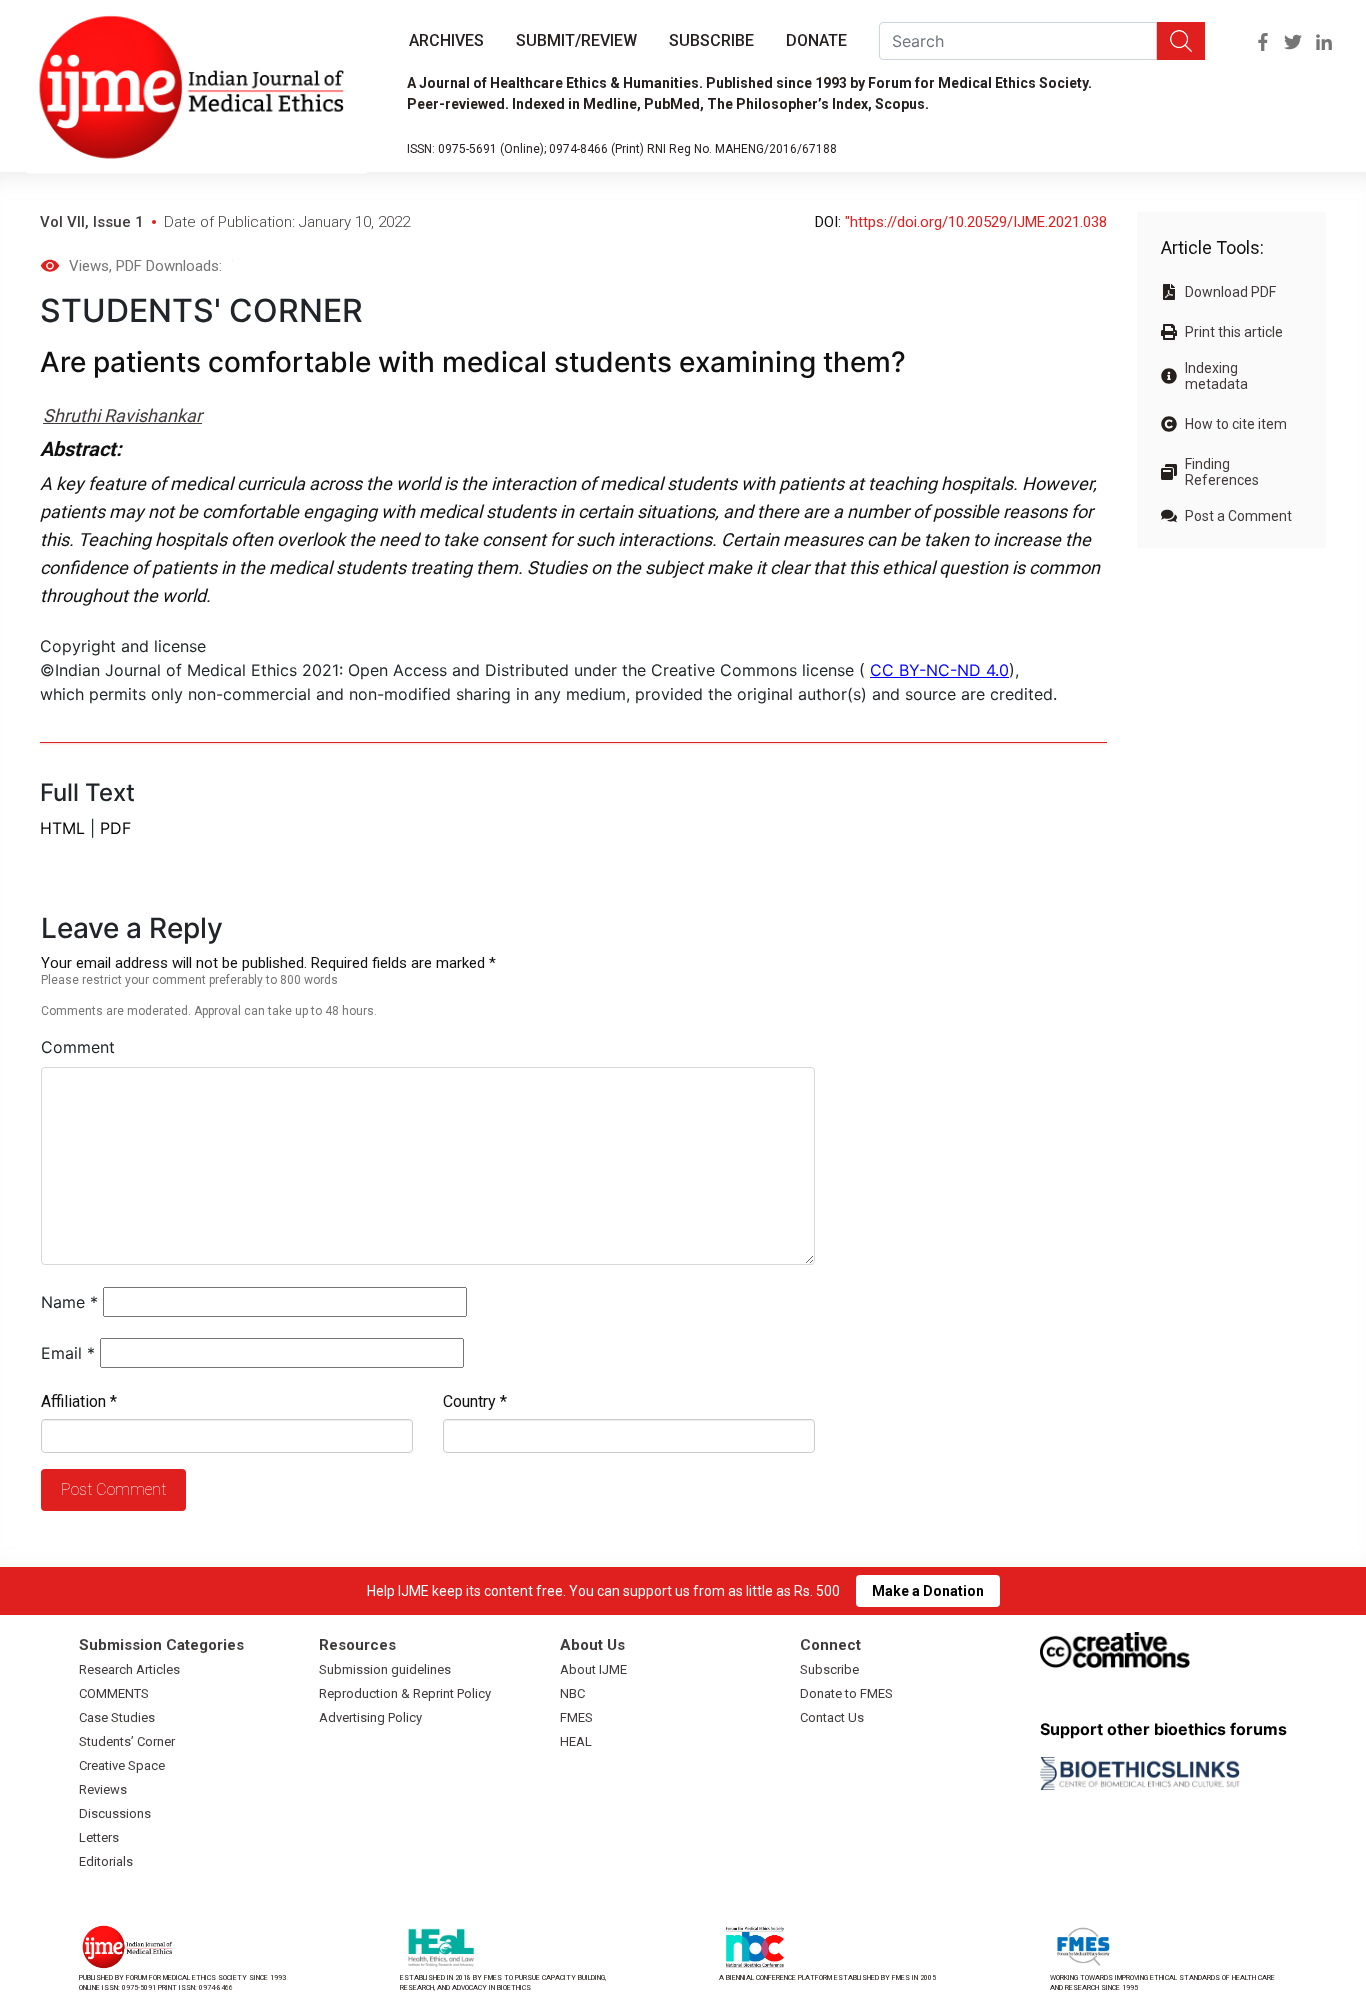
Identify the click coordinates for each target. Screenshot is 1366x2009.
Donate (816, 40)
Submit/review (576, 40)
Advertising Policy (370, 1717)
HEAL (576, 1741)
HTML (62, 828)
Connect (830, 1645)
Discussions (115, 1813)
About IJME (593, 1669)
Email (68, 1353)
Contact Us (832, 1717)
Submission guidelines (385, 1669)
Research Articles (129, 1669)
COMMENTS (114, 1693)
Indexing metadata (1216, 376)
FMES (576, 1717)
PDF (115, 828)
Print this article (1234, 332)
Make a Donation (928, 1591)
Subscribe (711, 40)
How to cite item (1236, 424)
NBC (572, 1693)
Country (475, 1401)
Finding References (1222, 472)
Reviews (103, 1789)
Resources (357, 1645)
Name (69, 1302)
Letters (99, 1837)
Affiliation (79, 1401)
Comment (78, 1047)
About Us (592, 1645)
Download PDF (1230, 292)
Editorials (106, 1861)
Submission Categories (161, 1645)
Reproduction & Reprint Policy (405, 1693)
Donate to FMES (846, 1693)
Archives (446, 40)
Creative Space (122, 1765)
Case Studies (117, 1717)
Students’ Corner (127, 1741)
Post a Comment (1238, 516)
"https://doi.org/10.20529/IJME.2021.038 (976, 222)
